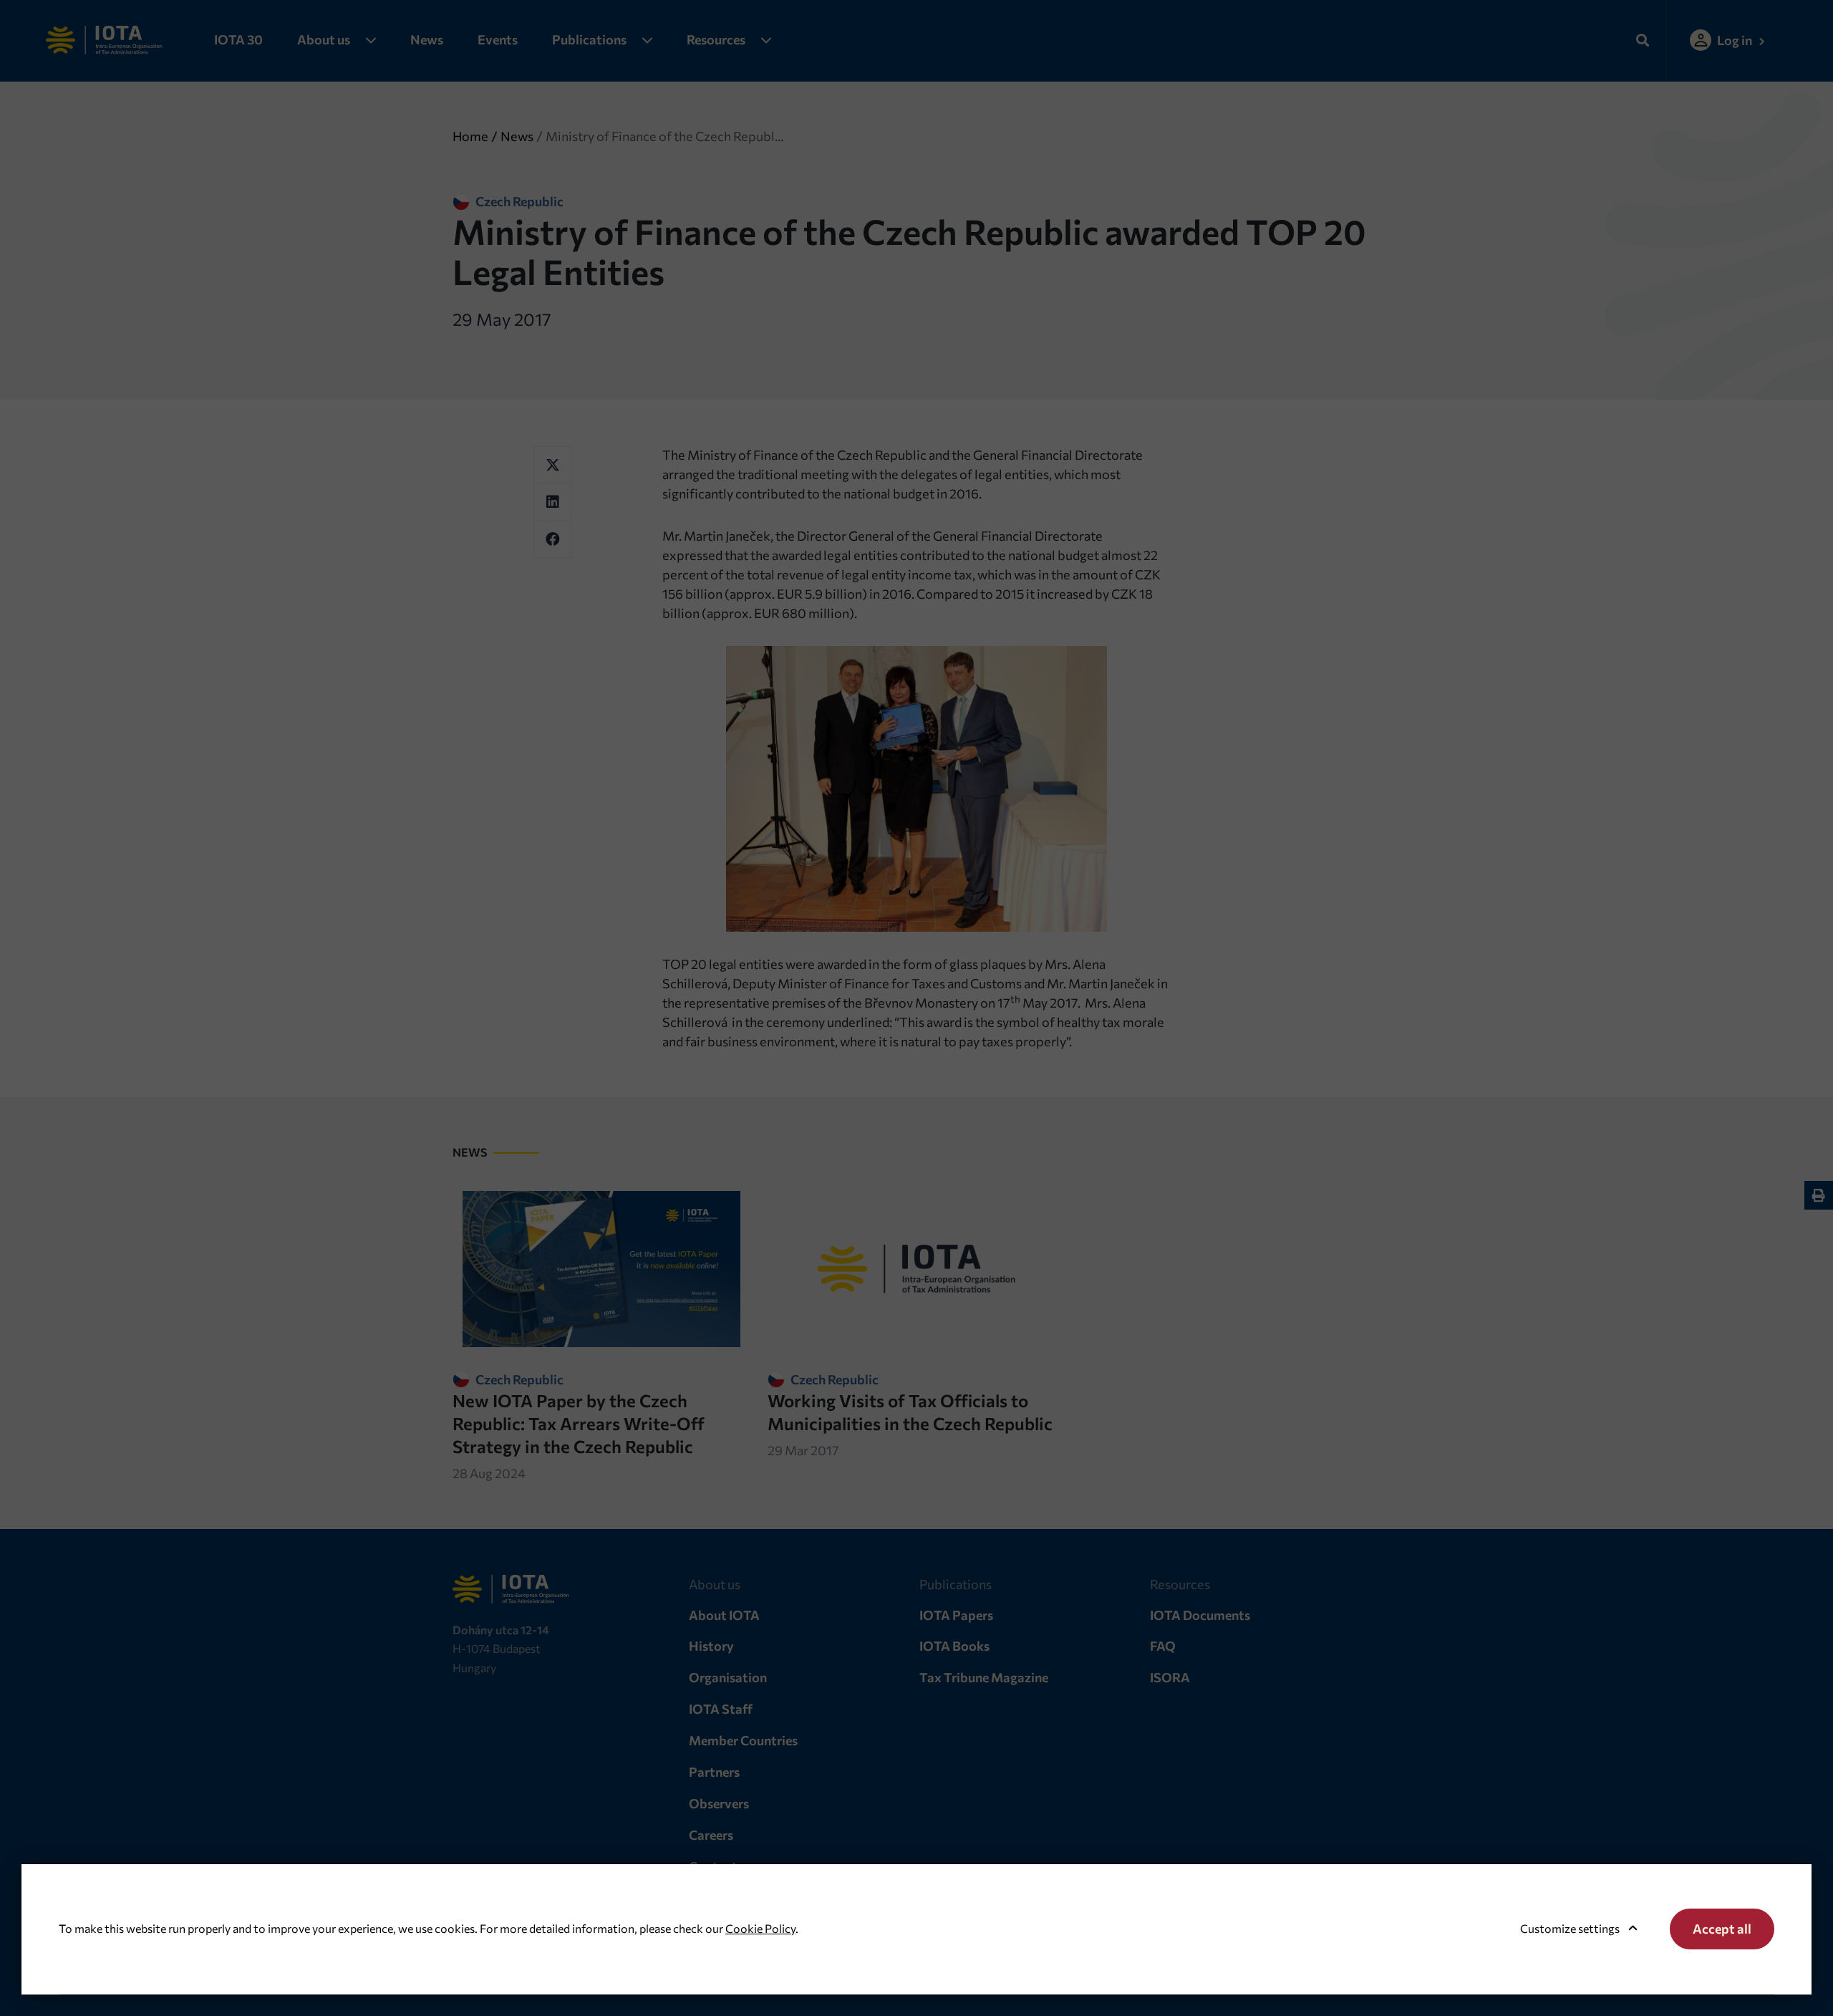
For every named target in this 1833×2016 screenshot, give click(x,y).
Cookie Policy (760, 1928)
